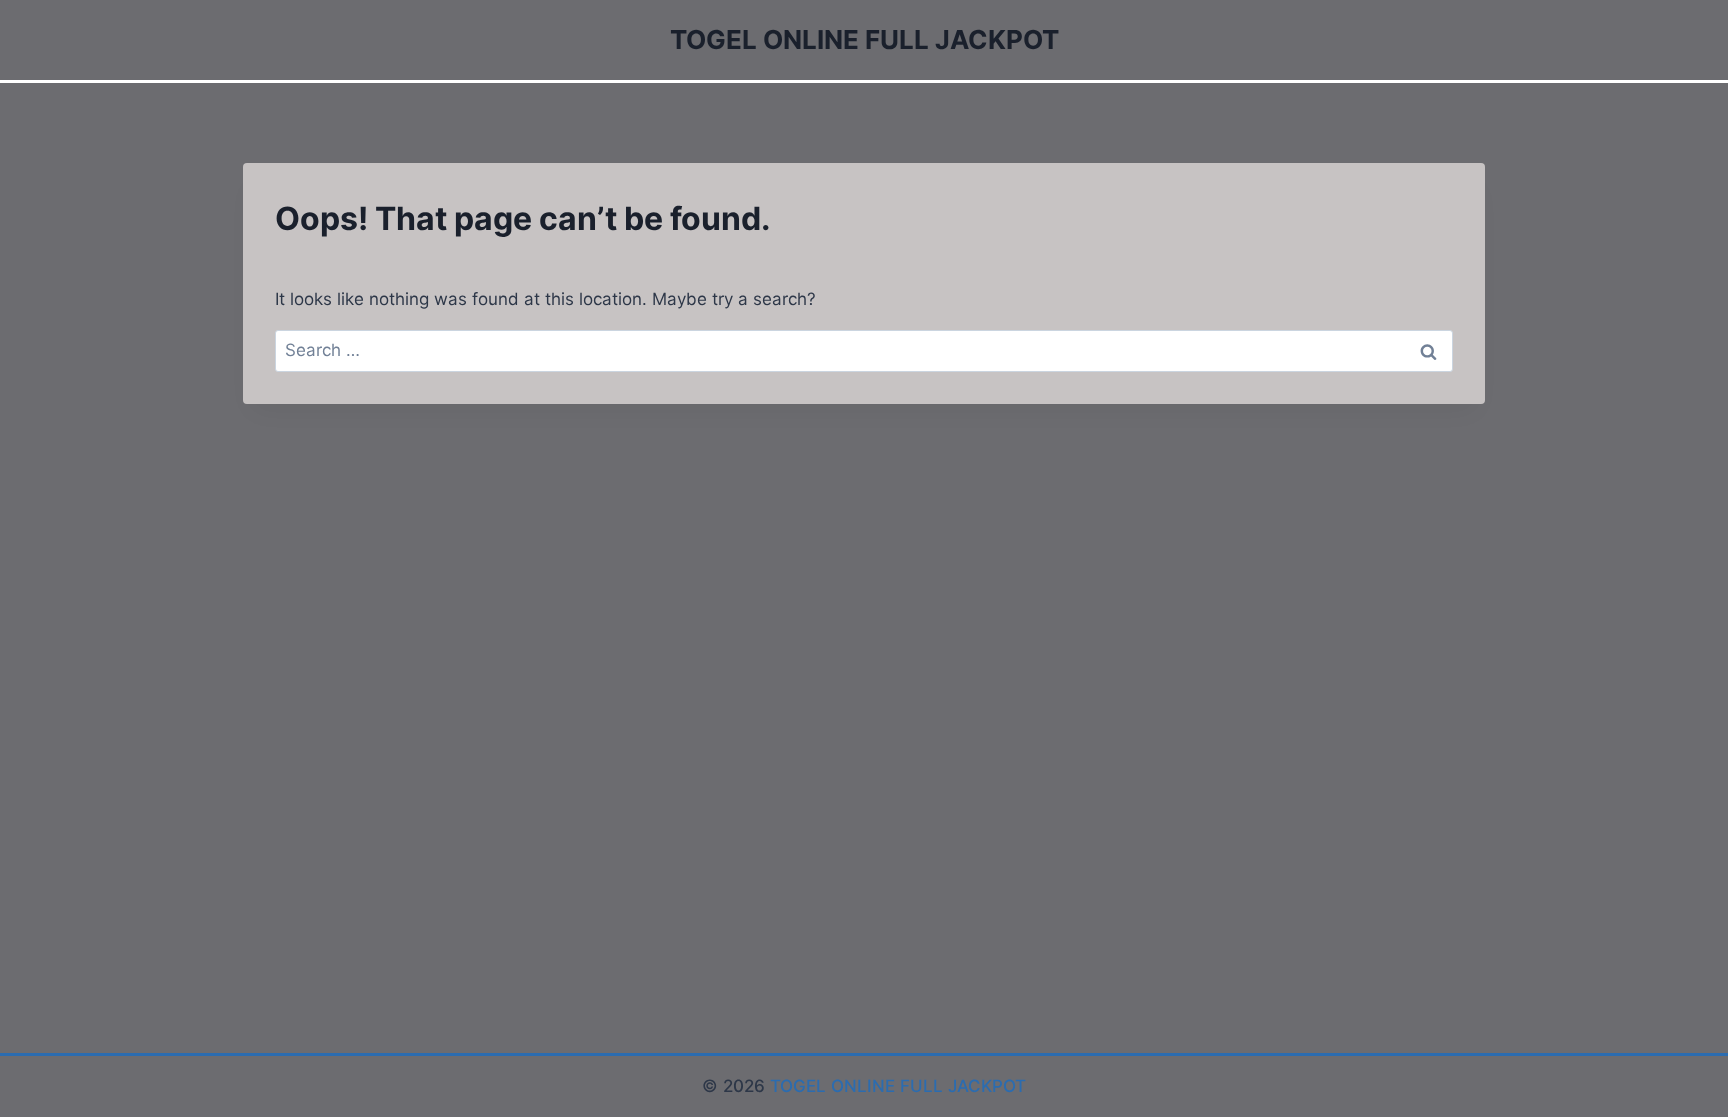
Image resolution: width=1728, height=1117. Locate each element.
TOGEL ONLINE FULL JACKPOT (898, 1086)
